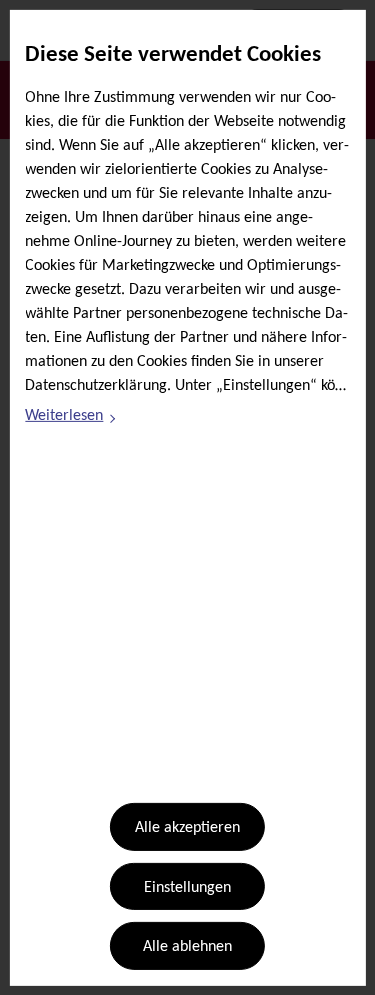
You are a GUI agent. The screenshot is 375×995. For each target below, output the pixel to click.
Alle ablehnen (187, 947)
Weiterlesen (71, 419)
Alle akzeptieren (187, 828)
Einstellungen (187, 888)
